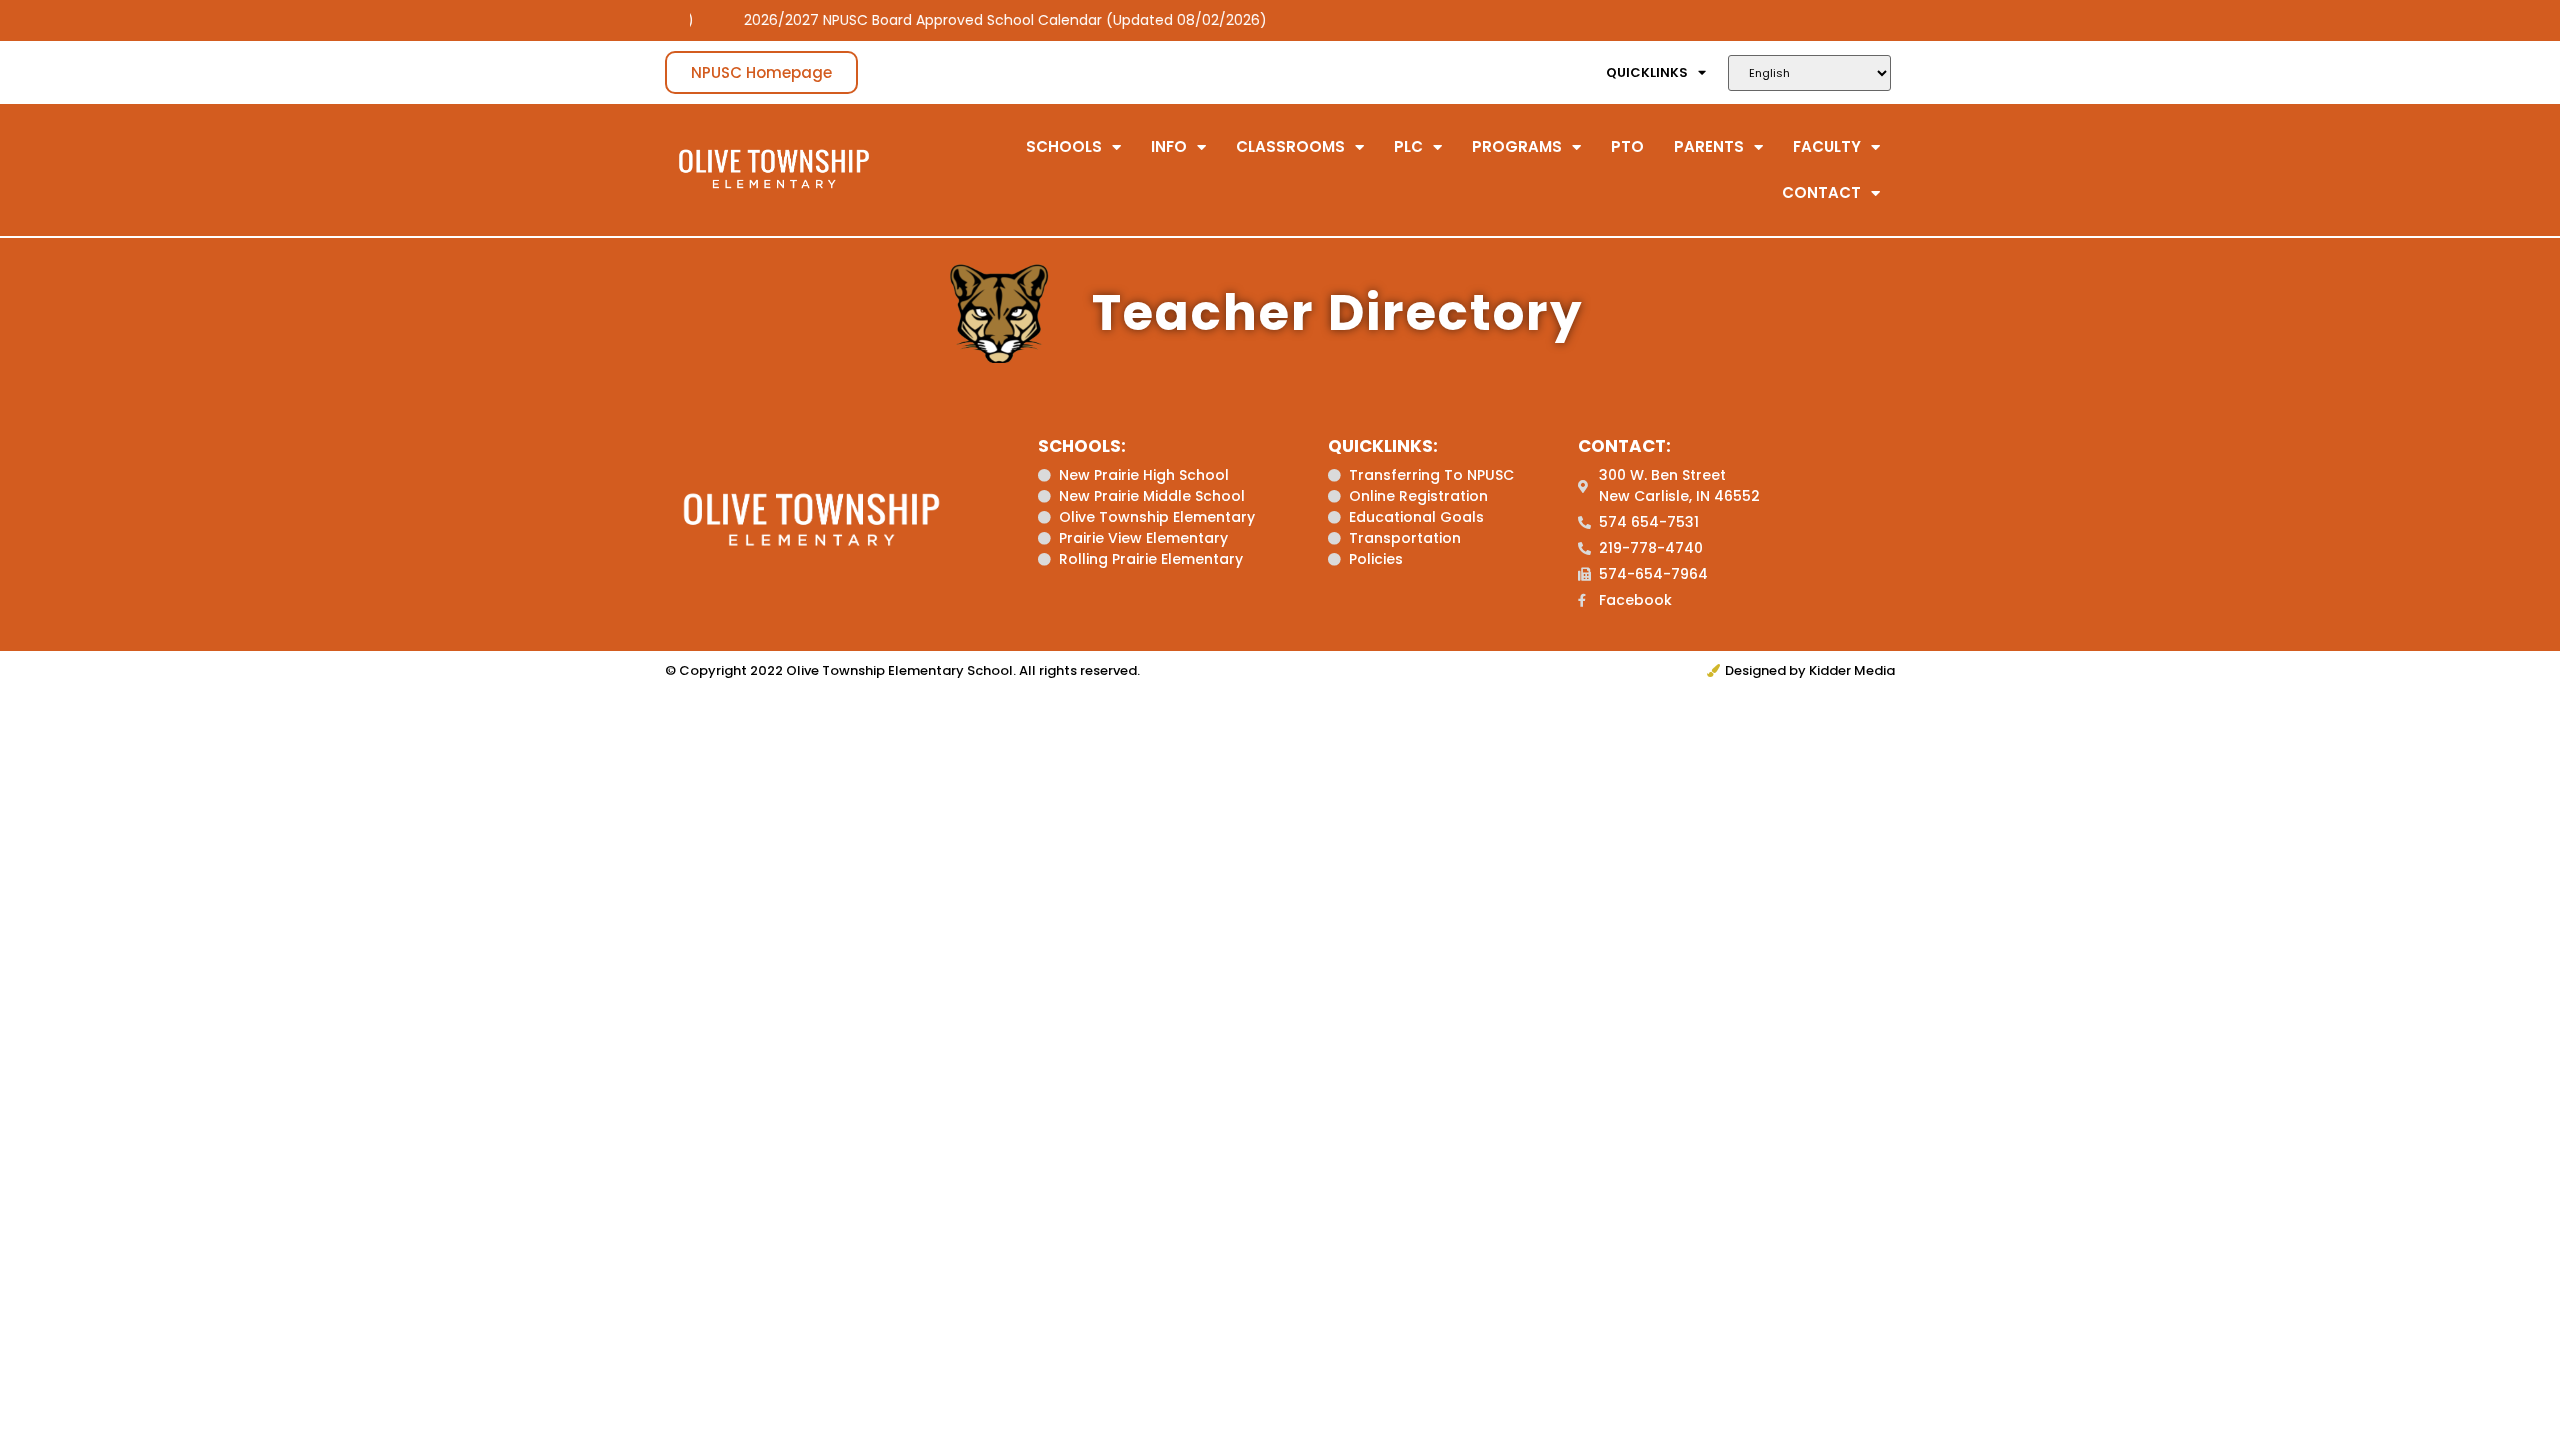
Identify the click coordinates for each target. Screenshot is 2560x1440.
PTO (1627, 146)
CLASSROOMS (1290, 146)
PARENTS (1709, 146)
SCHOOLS (1064, 146)
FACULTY (1827, 146)
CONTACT (1821, 192)
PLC (1408, 146)
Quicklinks (1647, 72)
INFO (1169, 146)
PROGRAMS (1517, 146)
